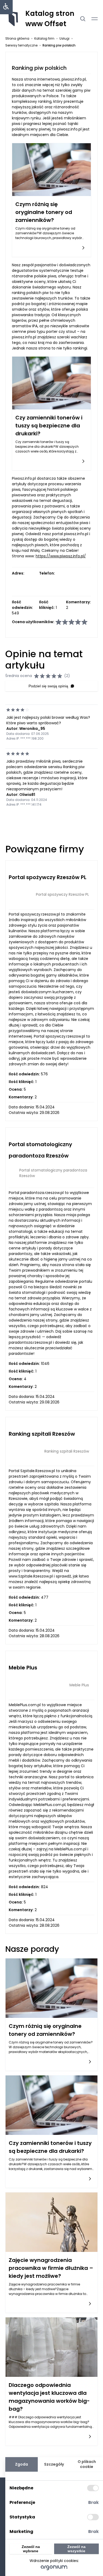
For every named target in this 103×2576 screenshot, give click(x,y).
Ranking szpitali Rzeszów (42, 1434)
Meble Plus (23, 1668)
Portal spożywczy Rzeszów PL (48, 877)
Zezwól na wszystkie (76, 2549)
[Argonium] (54, 2568)
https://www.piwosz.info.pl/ (61, 556)
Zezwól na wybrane (31, 2549)
